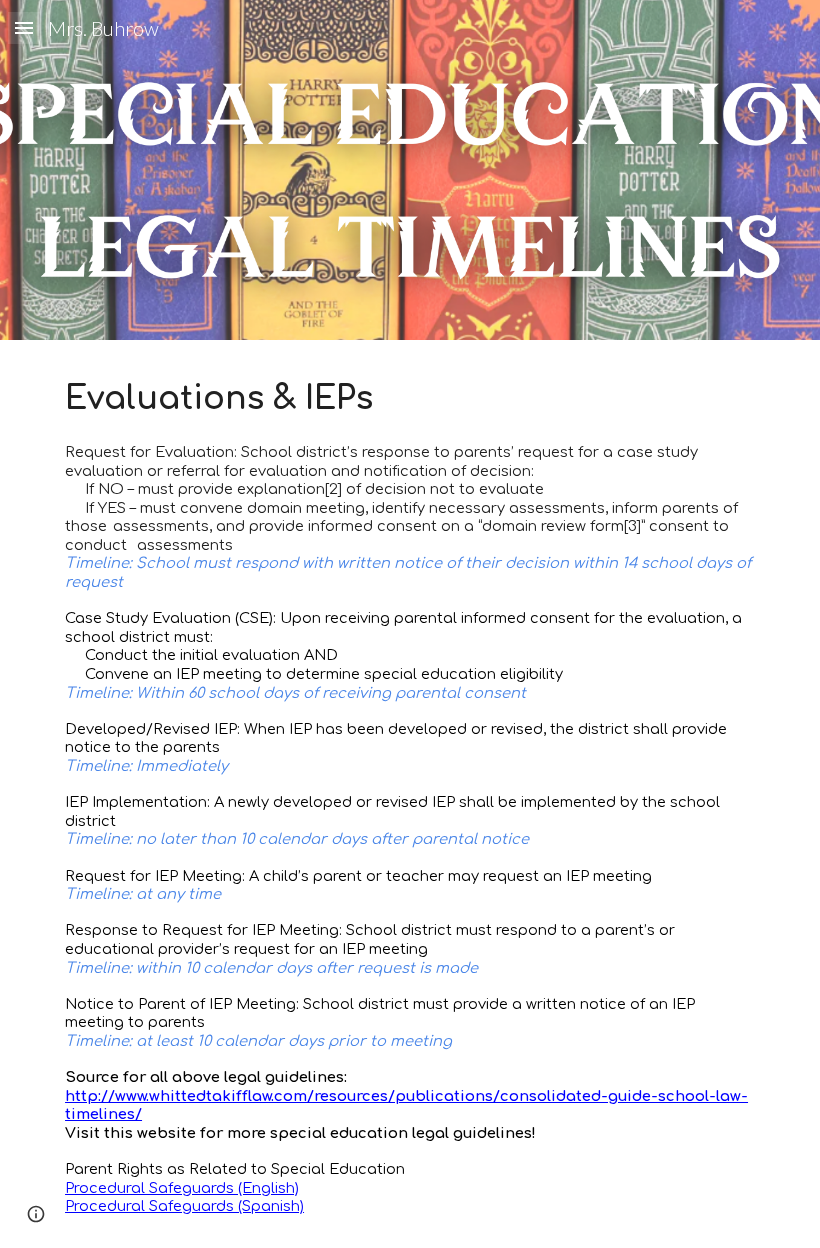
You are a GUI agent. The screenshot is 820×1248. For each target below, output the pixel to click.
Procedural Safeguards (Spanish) (184, 1206)
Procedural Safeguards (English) (182, 1188)
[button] (24, 27)
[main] (410, 794)
